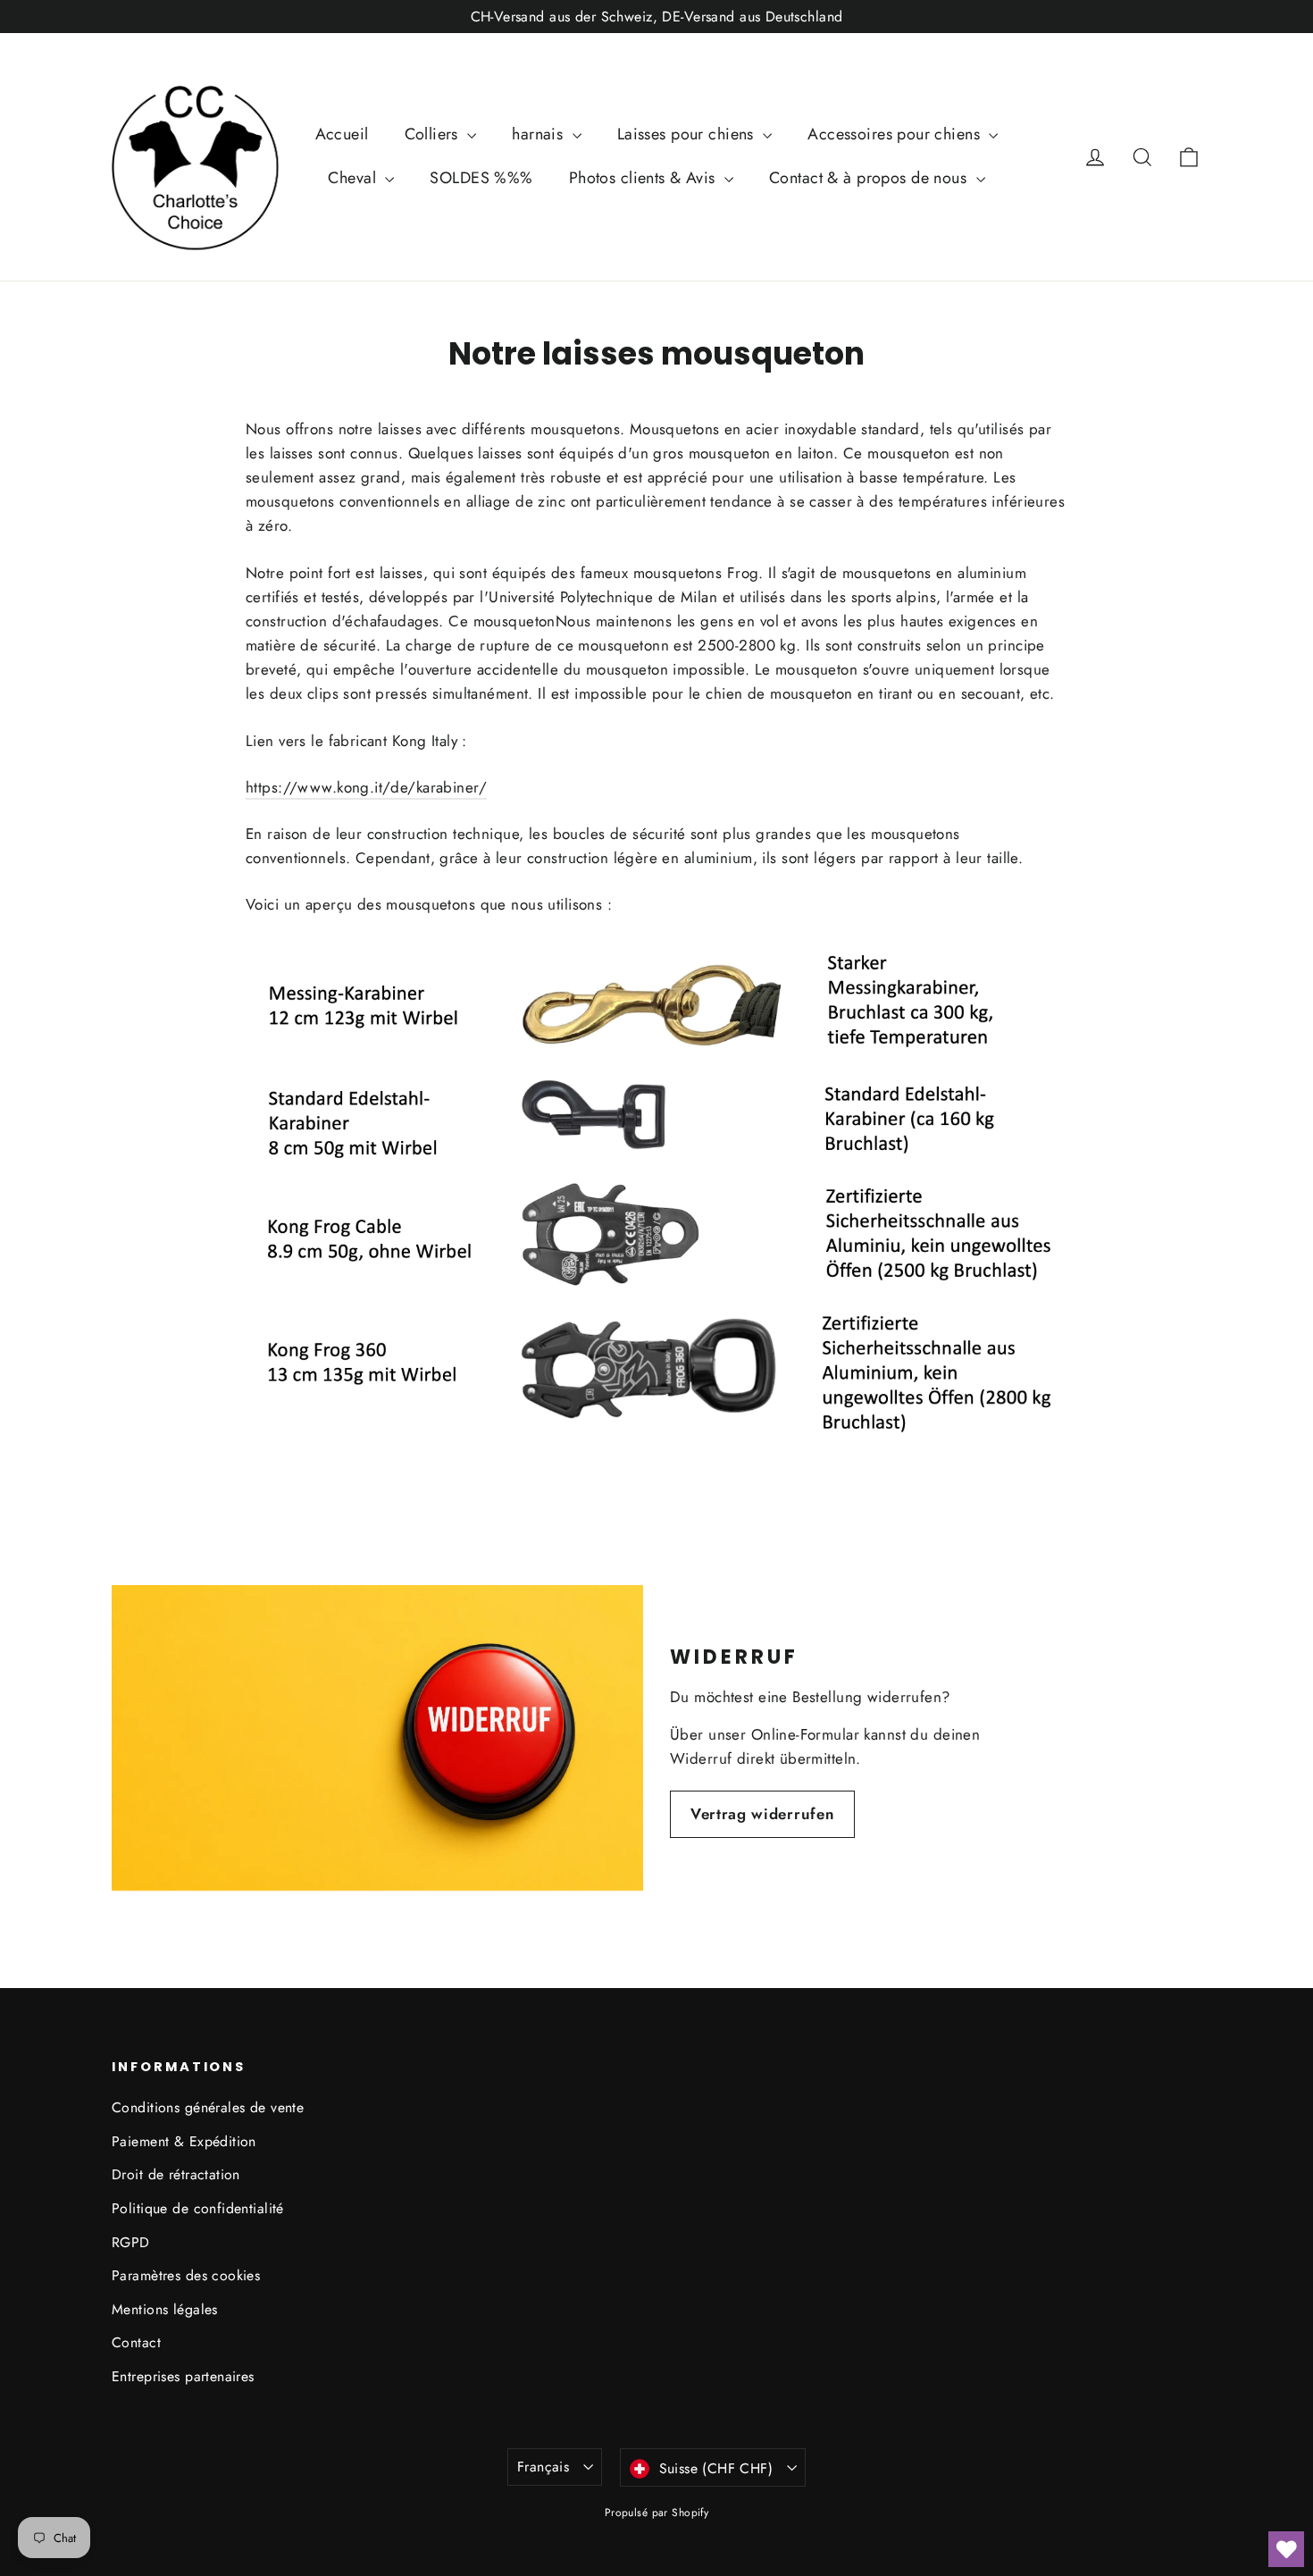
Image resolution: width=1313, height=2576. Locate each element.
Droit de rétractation (176, 2174)
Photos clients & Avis (644, 178)
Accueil (342, 134)
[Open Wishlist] (1286, 2549)
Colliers (434, 134)
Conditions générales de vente (208, 2107)
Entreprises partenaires (183, 2376)
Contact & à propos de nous (870, 178)
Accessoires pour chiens (896, 134)
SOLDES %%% (481, 178)
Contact (136, 2342)
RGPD (131, 2242)
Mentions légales (165, 2309)
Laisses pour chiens (688, 134)
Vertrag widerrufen (762, 1814)
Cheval (354, 178)
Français (543, 2467)
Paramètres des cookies (186, 2275)
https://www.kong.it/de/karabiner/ (366, 787)
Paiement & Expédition (184, 2141)
